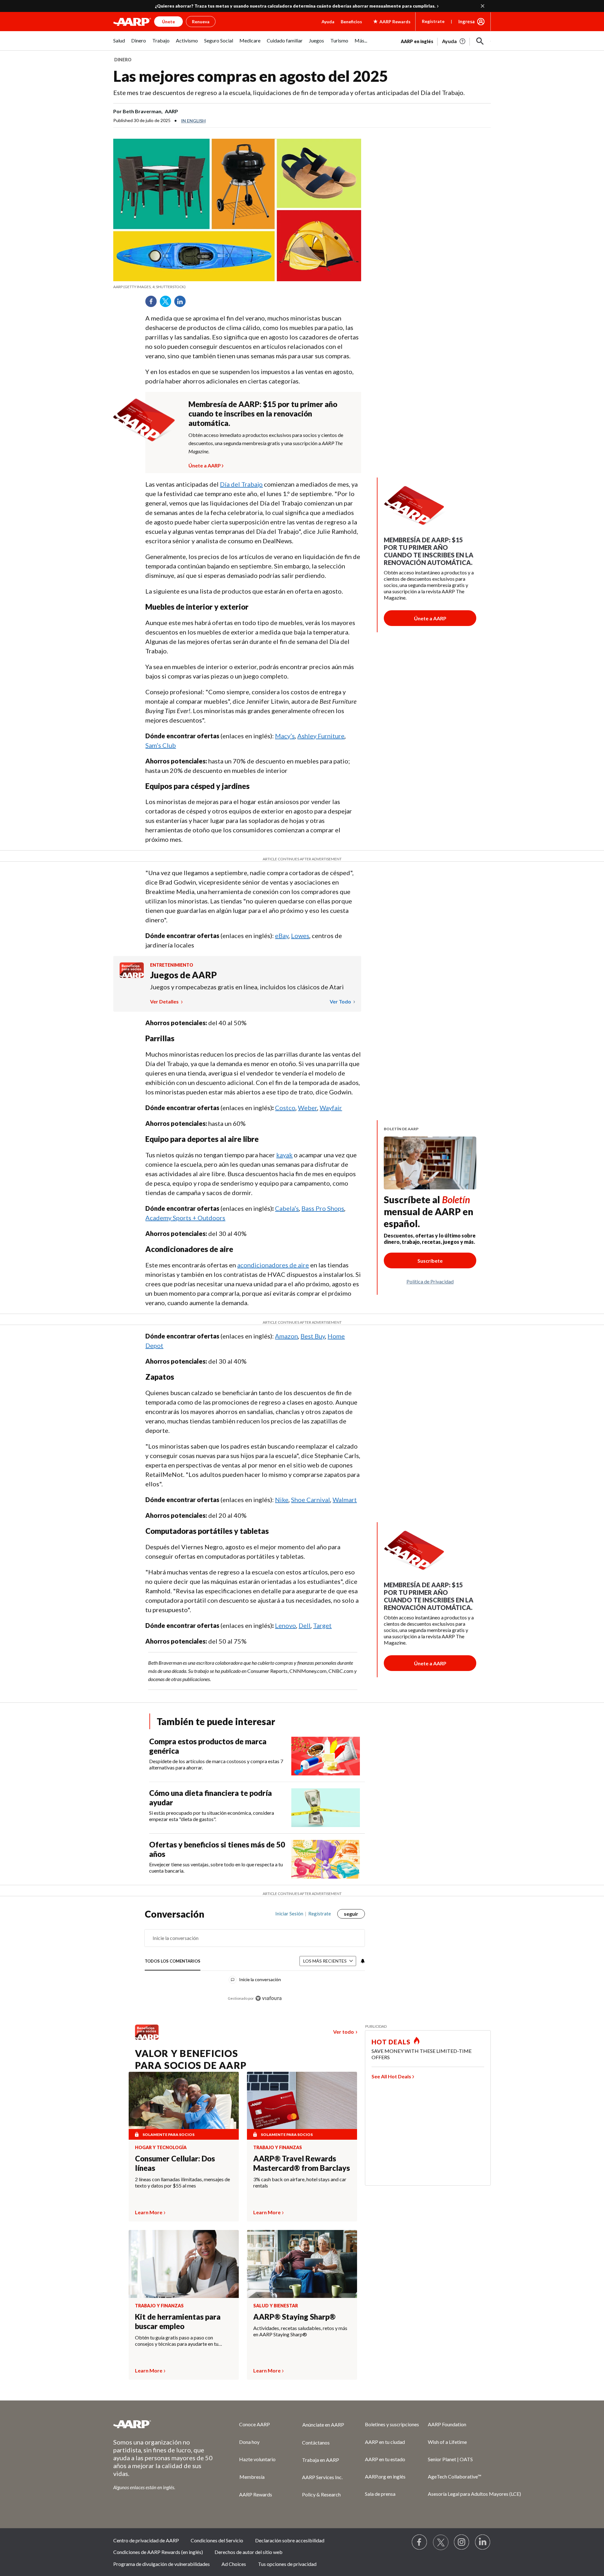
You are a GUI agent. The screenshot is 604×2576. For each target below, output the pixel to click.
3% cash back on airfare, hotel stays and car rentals (300, 2182)
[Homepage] (132, 22)
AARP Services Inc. (322, 2477)
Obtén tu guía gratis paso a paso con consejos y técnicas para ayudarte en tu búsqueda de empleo (177, 2341)
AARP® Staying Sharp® (294, 2317)
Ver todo (341, 1001)
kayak (284, 1155)
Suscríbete (430, 1261)
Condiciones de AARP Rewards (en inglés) (158, 2552)
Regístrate (433, 21)
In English (193, 121)
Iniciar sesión (289, 1914)
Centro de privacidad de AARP (146, 2540)
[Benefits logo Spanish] (132, 976)
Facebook (153, 304)
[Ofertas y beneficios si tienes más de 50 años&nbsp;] (326, 1859)
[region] (255, 1959)
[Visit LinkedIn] (483, 2542)
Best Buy (313, 1336)
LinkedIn (182, 304)
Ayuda (328, 22)
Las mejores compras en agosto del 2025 (251, 76)
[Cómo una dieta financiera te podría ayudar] (326, 1808)
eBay (282, 936)
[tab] (173, 1961)
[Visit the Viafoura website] (268, 1998)
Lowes (300, 936)
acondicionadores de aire (273, 1265)
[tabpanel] (446, 41)
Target (322, 1625)
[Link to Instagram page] (462, 2542)
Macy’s (285, 736)
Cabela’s (287, 1208)
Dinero (123, 60)
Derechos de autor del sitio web (249, 2552)
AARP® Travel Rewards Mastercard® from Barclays (302, 2163)
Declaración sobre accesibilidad (290, 2540)
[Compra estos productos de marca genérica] (326, 1756)
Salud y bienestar (276, 2306)
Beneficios (351, 22)
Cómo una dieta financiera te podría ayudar (210, 1798)
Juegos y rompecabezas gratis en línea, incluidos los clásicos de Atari (247, 987)
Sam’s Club (161, 745)
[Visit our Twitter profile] (441, 2542)
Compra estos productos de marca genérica (208, 1746)
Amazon (286, 1336)
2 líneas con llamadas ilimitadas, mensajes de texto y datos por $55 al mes (182, 2182)
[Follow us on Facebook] (420, 2542)
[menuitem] (119, 44)
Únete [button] (168, 22)
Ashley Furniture (321, 736)
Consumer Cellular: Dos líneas (175, 2163)
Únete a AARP (205, 465)
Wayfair (331, 1108)
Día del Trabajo (241, 484)
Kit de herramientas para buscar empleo (178, 2321)
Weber (308, 1108)
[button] (480, 41)
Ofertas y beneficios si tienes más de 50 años (217, 1849)
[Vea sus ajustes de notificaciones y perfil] (362, 1961)
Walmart (345, 1500)
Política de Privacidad (430, 1281)
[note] (237, 287)
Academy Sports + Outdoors (185, 1218)
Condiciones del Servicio (217, 2540)
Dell (305, 1625)
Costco (285, 1108)
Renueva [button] (201, 22)
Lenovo (285, 1625)
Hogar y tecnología (161, 2148)
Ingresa (467, 21)
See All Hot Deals (391, 2076)
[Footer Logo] (164, 2424)
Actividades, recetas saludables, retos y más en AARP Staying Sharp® (300, 2331)
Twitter (168, 304)
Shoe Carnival (310, 1500)
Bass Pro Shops (323, 1208)
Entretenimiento (172, 965)
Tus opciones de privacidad (287, 2564)
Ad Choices (234, 2564)
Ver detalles (165, 1001)
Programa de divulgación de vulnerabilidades (162, 2564)
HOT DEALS (391, 2042)
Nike (282, 1500)
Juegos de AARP (183, 975)
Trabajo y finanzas (278, 2148)
